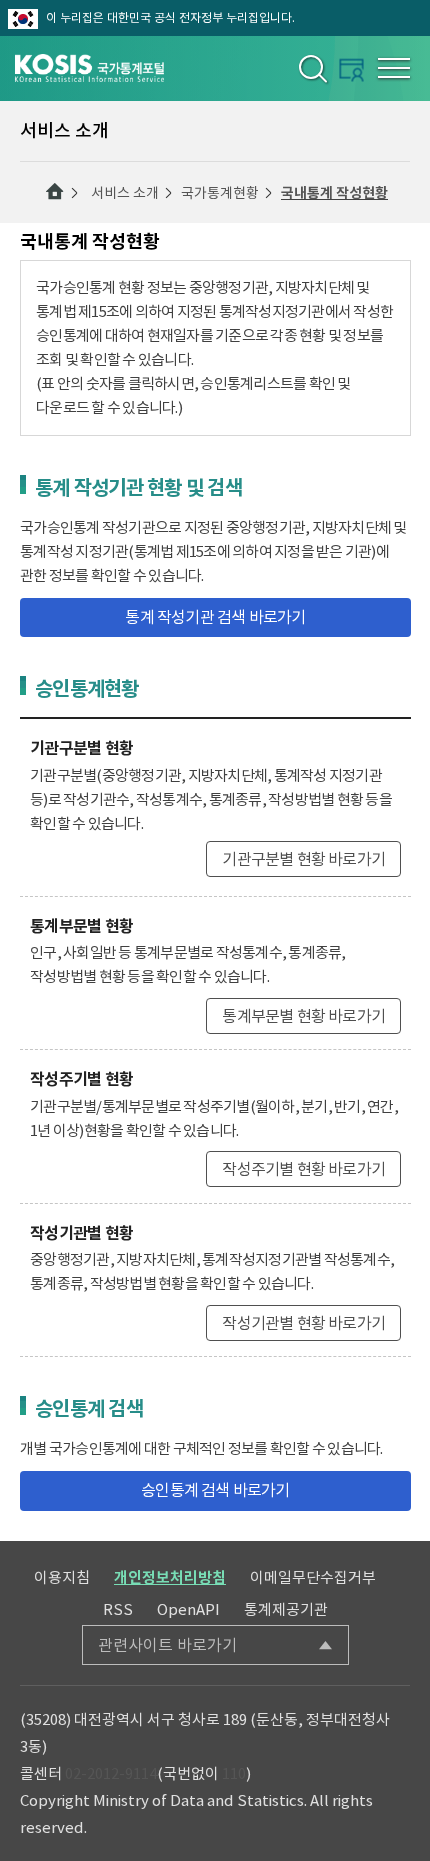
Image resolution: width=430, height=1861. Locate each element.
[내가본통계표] (351, 69)
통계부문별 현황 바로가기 (303, 1016)
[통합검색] (311, 68)
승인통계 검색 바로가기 (215, 1490)
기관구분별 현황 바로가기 (303, 859)
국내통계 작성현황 (334, 193)
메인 (55, 192)
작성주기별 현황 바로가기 (303, 1169)
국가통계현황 (220, 193)
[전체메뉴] (394, 68)
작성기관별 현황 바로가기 (303, 1323)
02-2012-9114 (111, 1773)
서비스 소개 (125, 193)
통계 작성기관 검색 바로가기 (215, 617)
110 (234, 1773)
